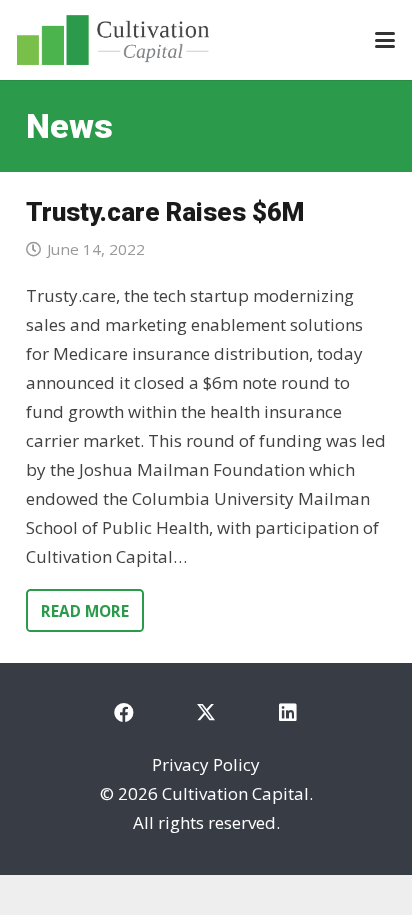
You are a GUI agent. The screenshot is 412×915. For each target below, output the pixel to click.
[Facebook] (124, 713)
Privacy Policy (206, 764)
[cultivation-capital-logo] (113, 40)
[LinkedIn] (288, 713)
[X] (206, 713)
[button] (384, 40)
